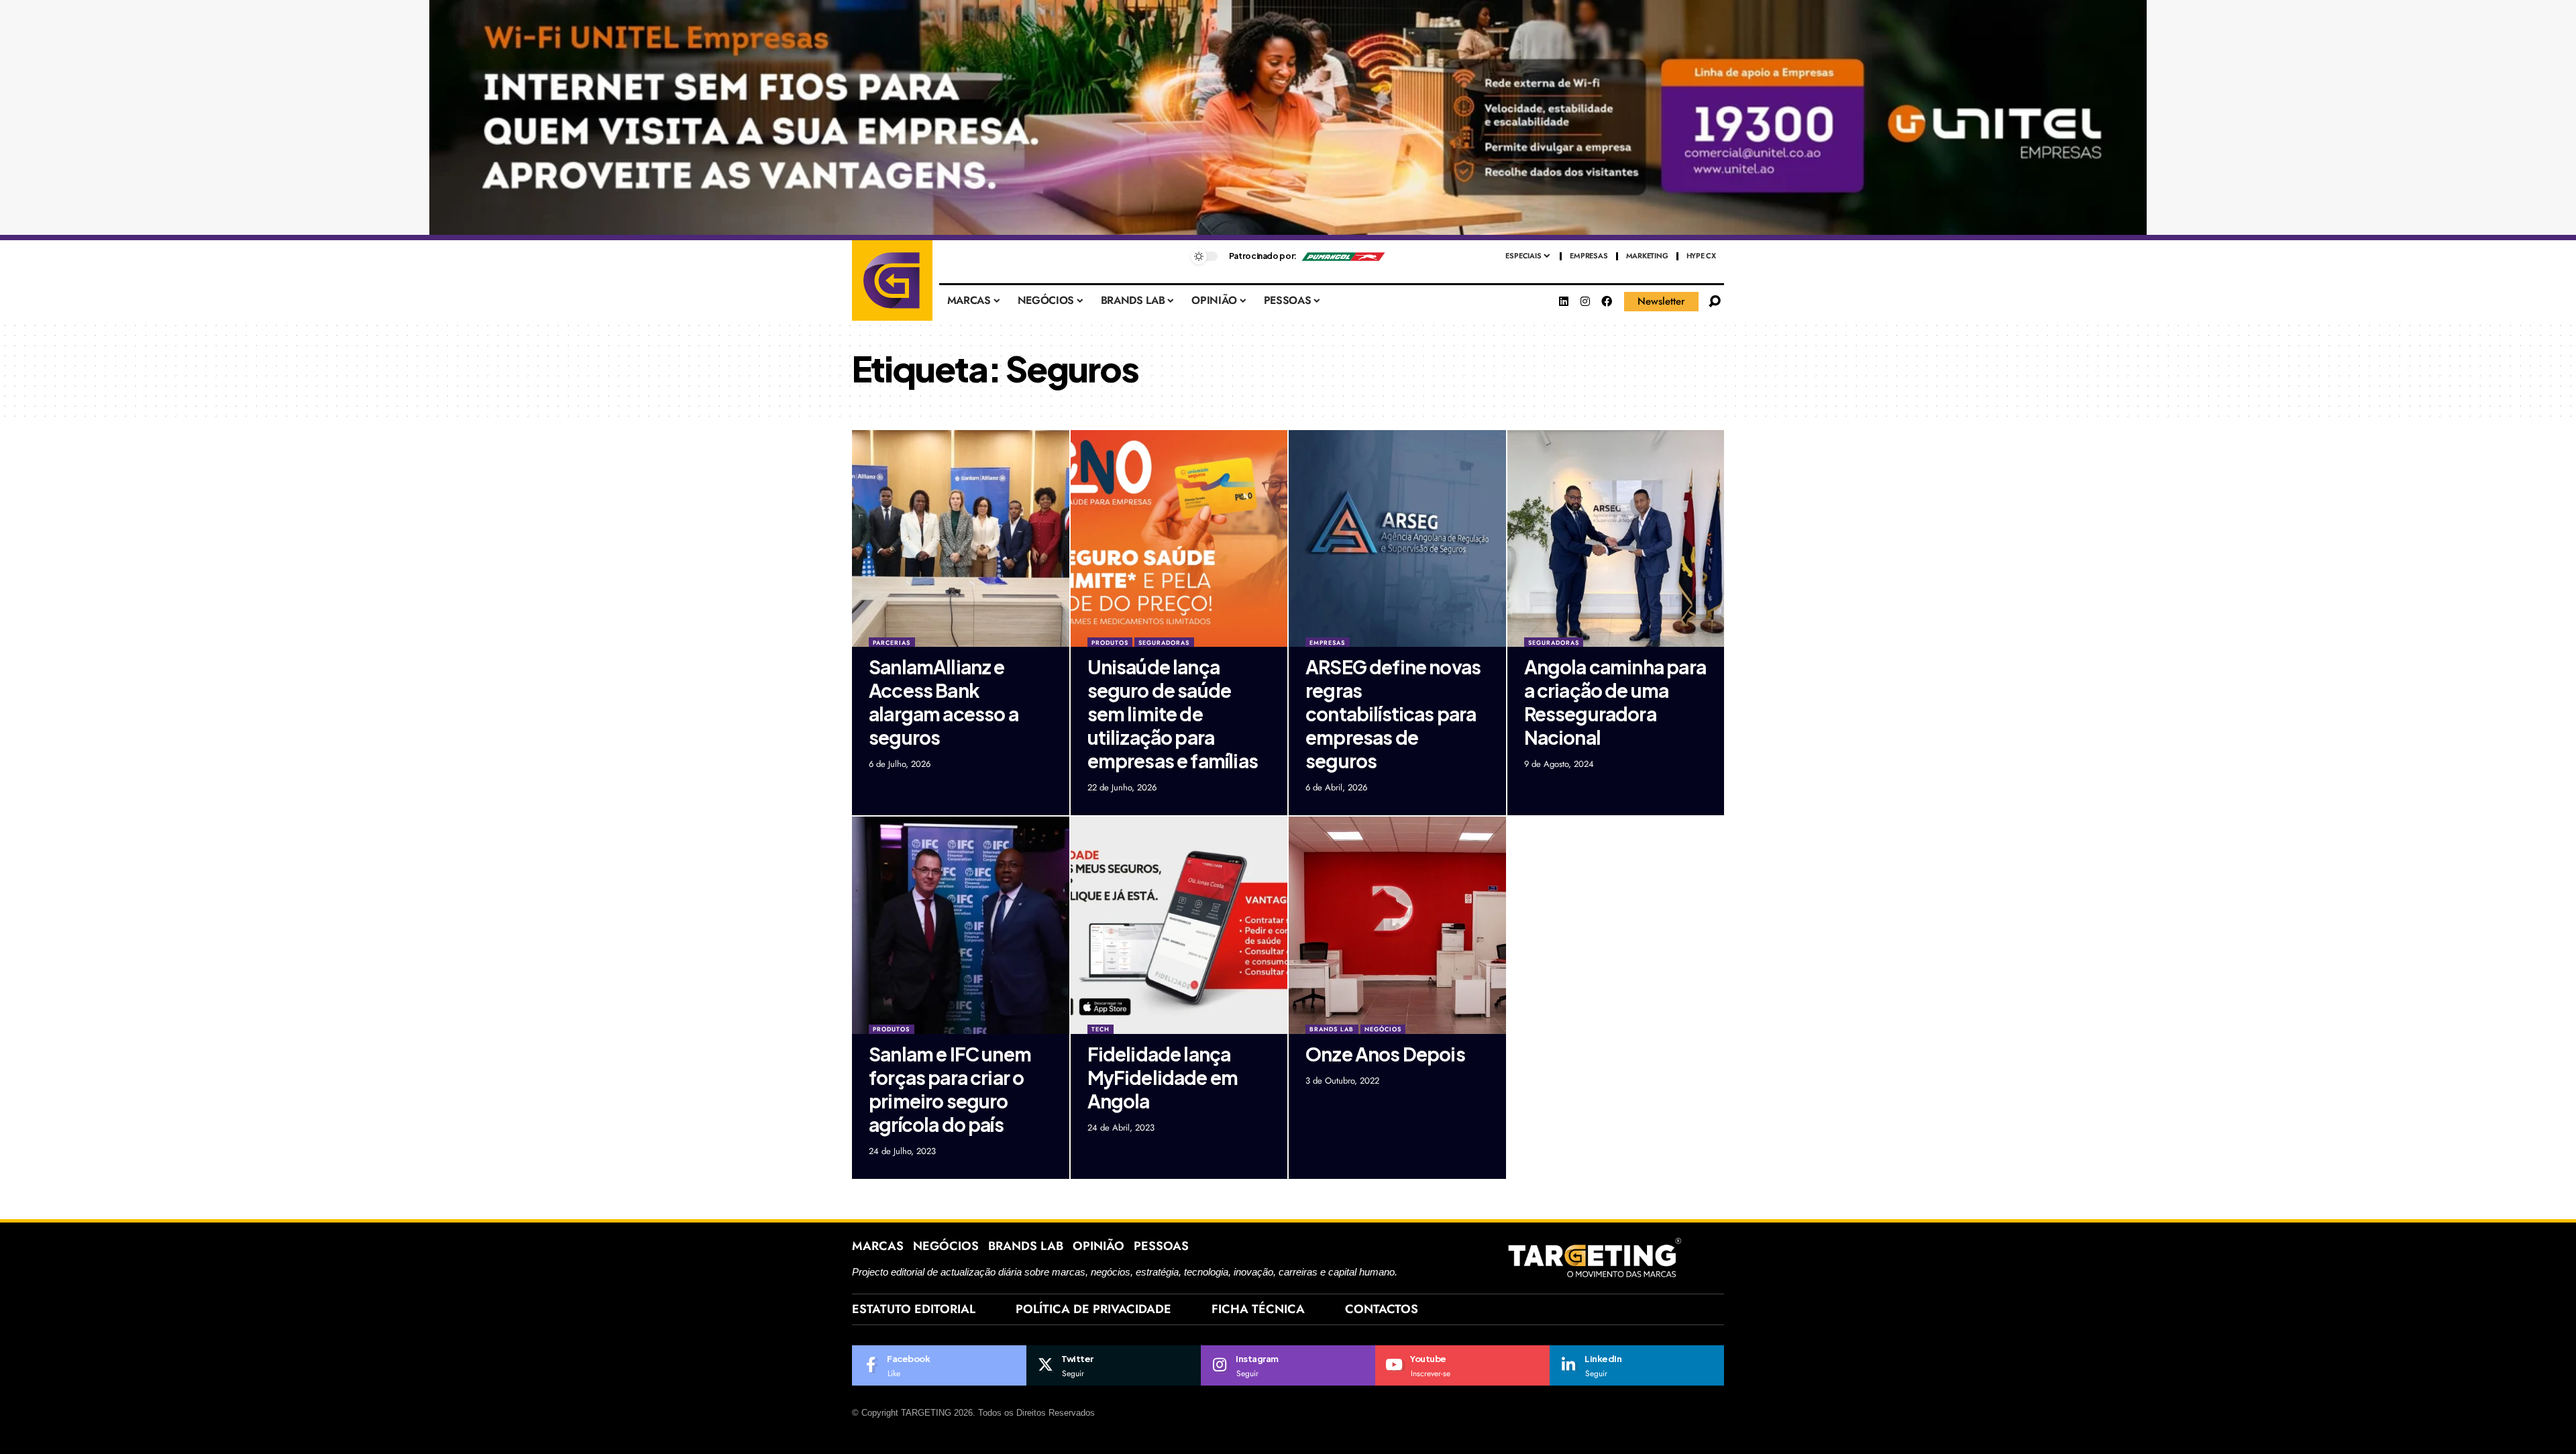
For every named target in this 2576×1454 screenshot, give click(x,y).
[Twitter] (1114, 1365)
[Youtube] (1462, 1365)
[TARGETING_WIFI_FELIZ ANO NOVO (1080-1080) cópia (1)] (1288, 120)
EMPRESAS (1327, 642)
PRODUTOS (1110, 642)
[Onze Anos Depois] (1397, 925)
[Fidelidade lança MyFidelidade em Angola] (1179, 925)
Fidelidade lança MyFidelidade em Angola (1163, 1077)
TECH (1101, 1029)
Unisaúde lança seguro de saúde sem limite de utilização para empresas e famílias (1173, 714)
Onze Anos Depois (1385, 1054)
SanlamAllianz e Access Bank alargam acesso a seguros (944, 702)
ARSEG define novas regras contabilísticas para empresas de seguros (1393, 714)
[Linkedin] (1564, 301)
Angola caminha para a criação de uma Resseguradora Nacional (1615, 702)
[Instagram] (1585, 301)
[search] (1715, 301)
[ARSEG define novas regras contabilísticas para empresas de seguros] (1397, 539)
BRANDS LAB (1332, 1029)
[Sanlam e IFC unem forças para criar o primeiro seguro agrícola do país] (961, 925)
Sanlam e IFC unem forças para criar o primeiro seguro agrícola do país (950, 1089)
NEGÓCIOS (1383, 1029)
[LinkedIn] (1637, 1365)
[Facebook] (1607, 301)
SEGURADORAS (1164, 642)
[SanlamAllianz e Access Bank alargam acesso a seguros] (961, 539)
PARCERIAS (892, 642)
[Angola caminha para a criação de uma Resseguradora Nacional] (1616, 539)
